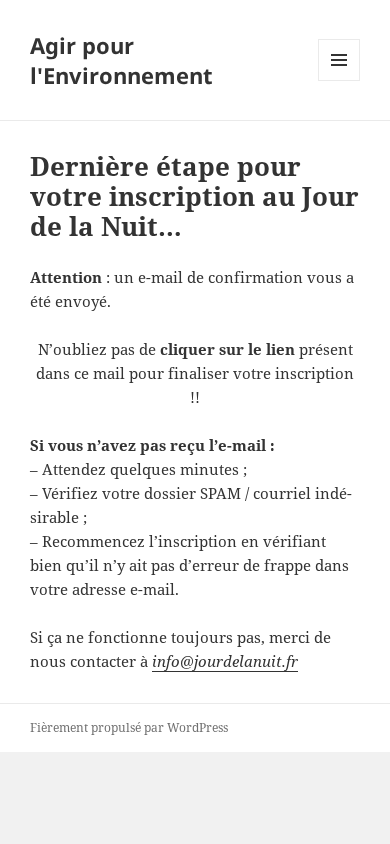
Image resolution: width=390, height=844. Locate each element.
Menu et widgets (339, 80)
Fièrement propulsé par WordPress (129, 727)
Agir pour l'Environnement (121, 60)
